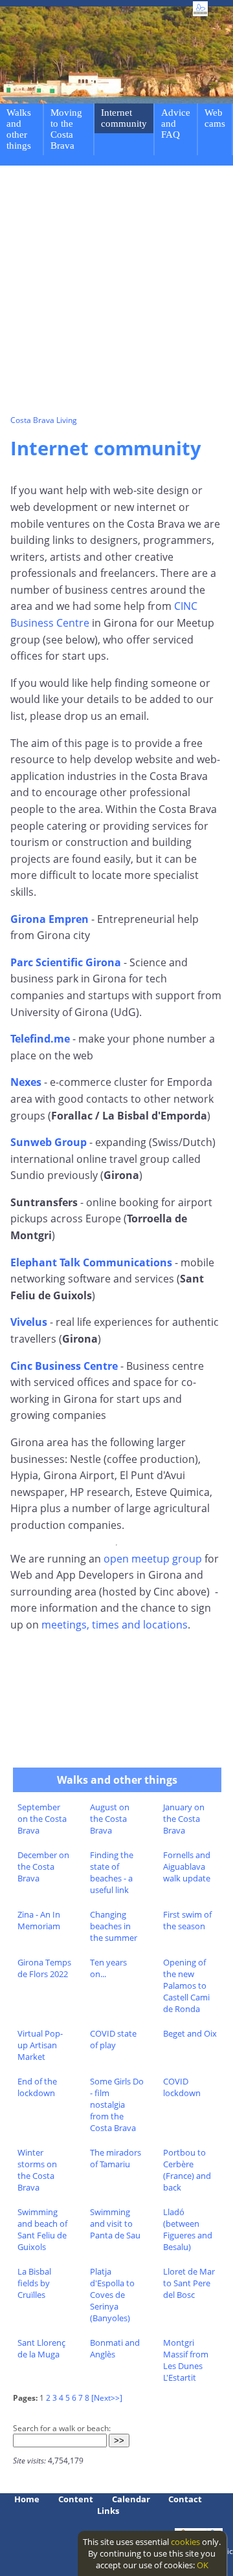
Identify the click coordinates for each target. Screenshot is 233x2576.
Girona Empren (50, 919)
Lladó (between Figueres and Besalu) (188, 2229)
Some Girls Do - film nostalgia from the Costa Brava (117, 2105)
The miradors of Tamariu (116, 2158)
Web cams (215, 118)
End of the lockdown (37, 2087)
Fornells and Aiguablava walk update (187, 1867)
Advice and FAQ (176, 124)
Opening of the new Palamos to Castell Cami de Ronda (186, 1986)
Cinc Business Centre (64, 1366)
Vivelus (29, 1322)
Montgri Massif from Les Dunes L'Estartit (186, 2360)
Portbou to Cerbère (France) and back (187, 2170)
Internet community (124, 118)
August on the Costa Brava (110, 1819)
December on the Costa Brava (43, 1867)
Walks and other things (19, 129)
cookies (185, 2542)
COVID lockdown (182, 2087)
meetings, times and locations (115, 1625)
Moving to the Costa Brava (66, 129)
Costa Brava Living (44, 420)
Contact (185, 2499)
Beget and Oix (190, 2033)
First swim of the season (187, 1920)
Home (27, 2499)
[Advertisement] (116, 292)
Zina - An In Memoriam (39, 1920)
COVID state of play (113, 2039)
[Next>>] (107, 2398)
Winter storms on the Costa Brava (37, 2170)
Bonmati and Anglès (115, 2348)
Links (108, 2511)
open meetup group (153, 1559)
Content (76, 2499)
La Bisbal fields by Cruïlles (34, 2283)
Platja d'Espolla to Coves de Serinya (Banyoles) (112, 2295)
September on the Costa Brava (42, 1819)
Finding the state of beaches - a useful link (112, 1872)
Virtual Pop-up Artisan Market (40, 2045)
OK (203, 2565)
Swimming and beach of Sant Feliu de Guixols (42, 2229)
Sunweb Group (49, 1142)
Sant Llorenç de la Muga (41, 2348)
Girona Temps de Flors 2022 (44, 1968)
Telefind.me (40, 1039)
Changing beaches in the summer (114, 1926)
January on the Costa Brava (184, 1819)
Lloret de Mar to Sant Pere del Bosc (189, 2283)
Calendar (131, 2499)
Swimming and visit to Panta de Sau (115, 2224)
